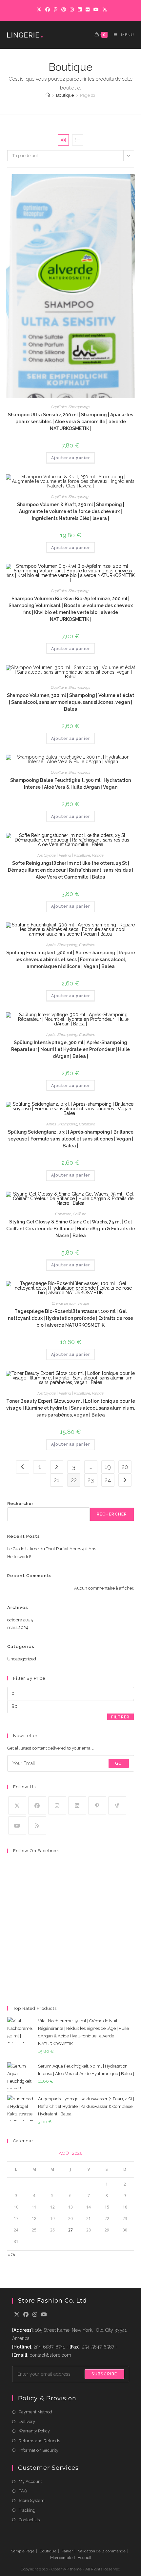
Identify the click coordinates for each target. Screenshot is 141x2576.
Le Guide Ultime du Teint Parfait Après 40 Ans (52, 1549)
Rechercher (20, 1504)
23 (91, 1480)
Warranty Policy (34, 2431)
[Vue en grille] (63, 140)
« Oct (12, 2255)
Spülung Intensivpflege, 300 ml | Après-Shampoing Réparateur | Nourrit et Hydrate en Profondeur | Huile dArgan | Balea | (70, 1049)
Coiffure (80, 1214)
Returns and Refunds (39, 2441)
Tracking (27, 2510)
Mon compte (61, 2558)
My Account (30, 2481)
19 (108, 1467)
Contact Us (29, 2520)
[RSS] (104, 10)
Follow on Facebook (36, 1851)
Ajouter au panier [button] (70, 458)
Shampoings (80, 407)
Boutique (48, 2551)
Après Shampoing (62, 945)
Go (119, 1763)
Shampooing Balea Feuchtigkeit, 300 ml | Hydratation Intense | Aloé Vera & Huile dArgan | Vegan (70, 784)
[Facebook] (48, 10)
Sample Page (23, 2551)
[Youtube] (17, 1825)
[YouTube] (96, 10)
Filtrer (120, 1717)
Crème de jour (64, 1303)
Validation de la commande (102, 2551)
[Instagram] (72, 10)
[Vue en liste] (78, 140)
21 (57, 1480)
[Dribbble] (64, 10)
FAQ (23, 2491)
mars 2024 (18, 1627)
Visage (98, 855)
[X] (39, 10)
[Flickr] (88, 10)
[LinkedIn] (80, 10)
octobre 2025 (20, 1620)
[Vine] (117, 1805)
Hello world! (19, 1557)
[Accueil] (48, 95)
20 (125, 1467)
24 (108, 1480)
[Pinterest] (56, 10)
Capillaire (59, 407)
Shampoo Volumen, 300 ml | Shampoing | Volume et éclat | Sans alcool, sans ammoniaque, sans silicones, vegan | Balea (70, 702)
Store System (32, 2500)
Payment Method (35, 2412)
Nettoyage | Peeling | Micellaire (64, 855)
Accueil (84, 2558)
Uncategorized (22, 1659)
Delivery (27, 2421)
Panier (67, 2551)
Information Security (39, 2450)
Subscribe (104, 2374)
